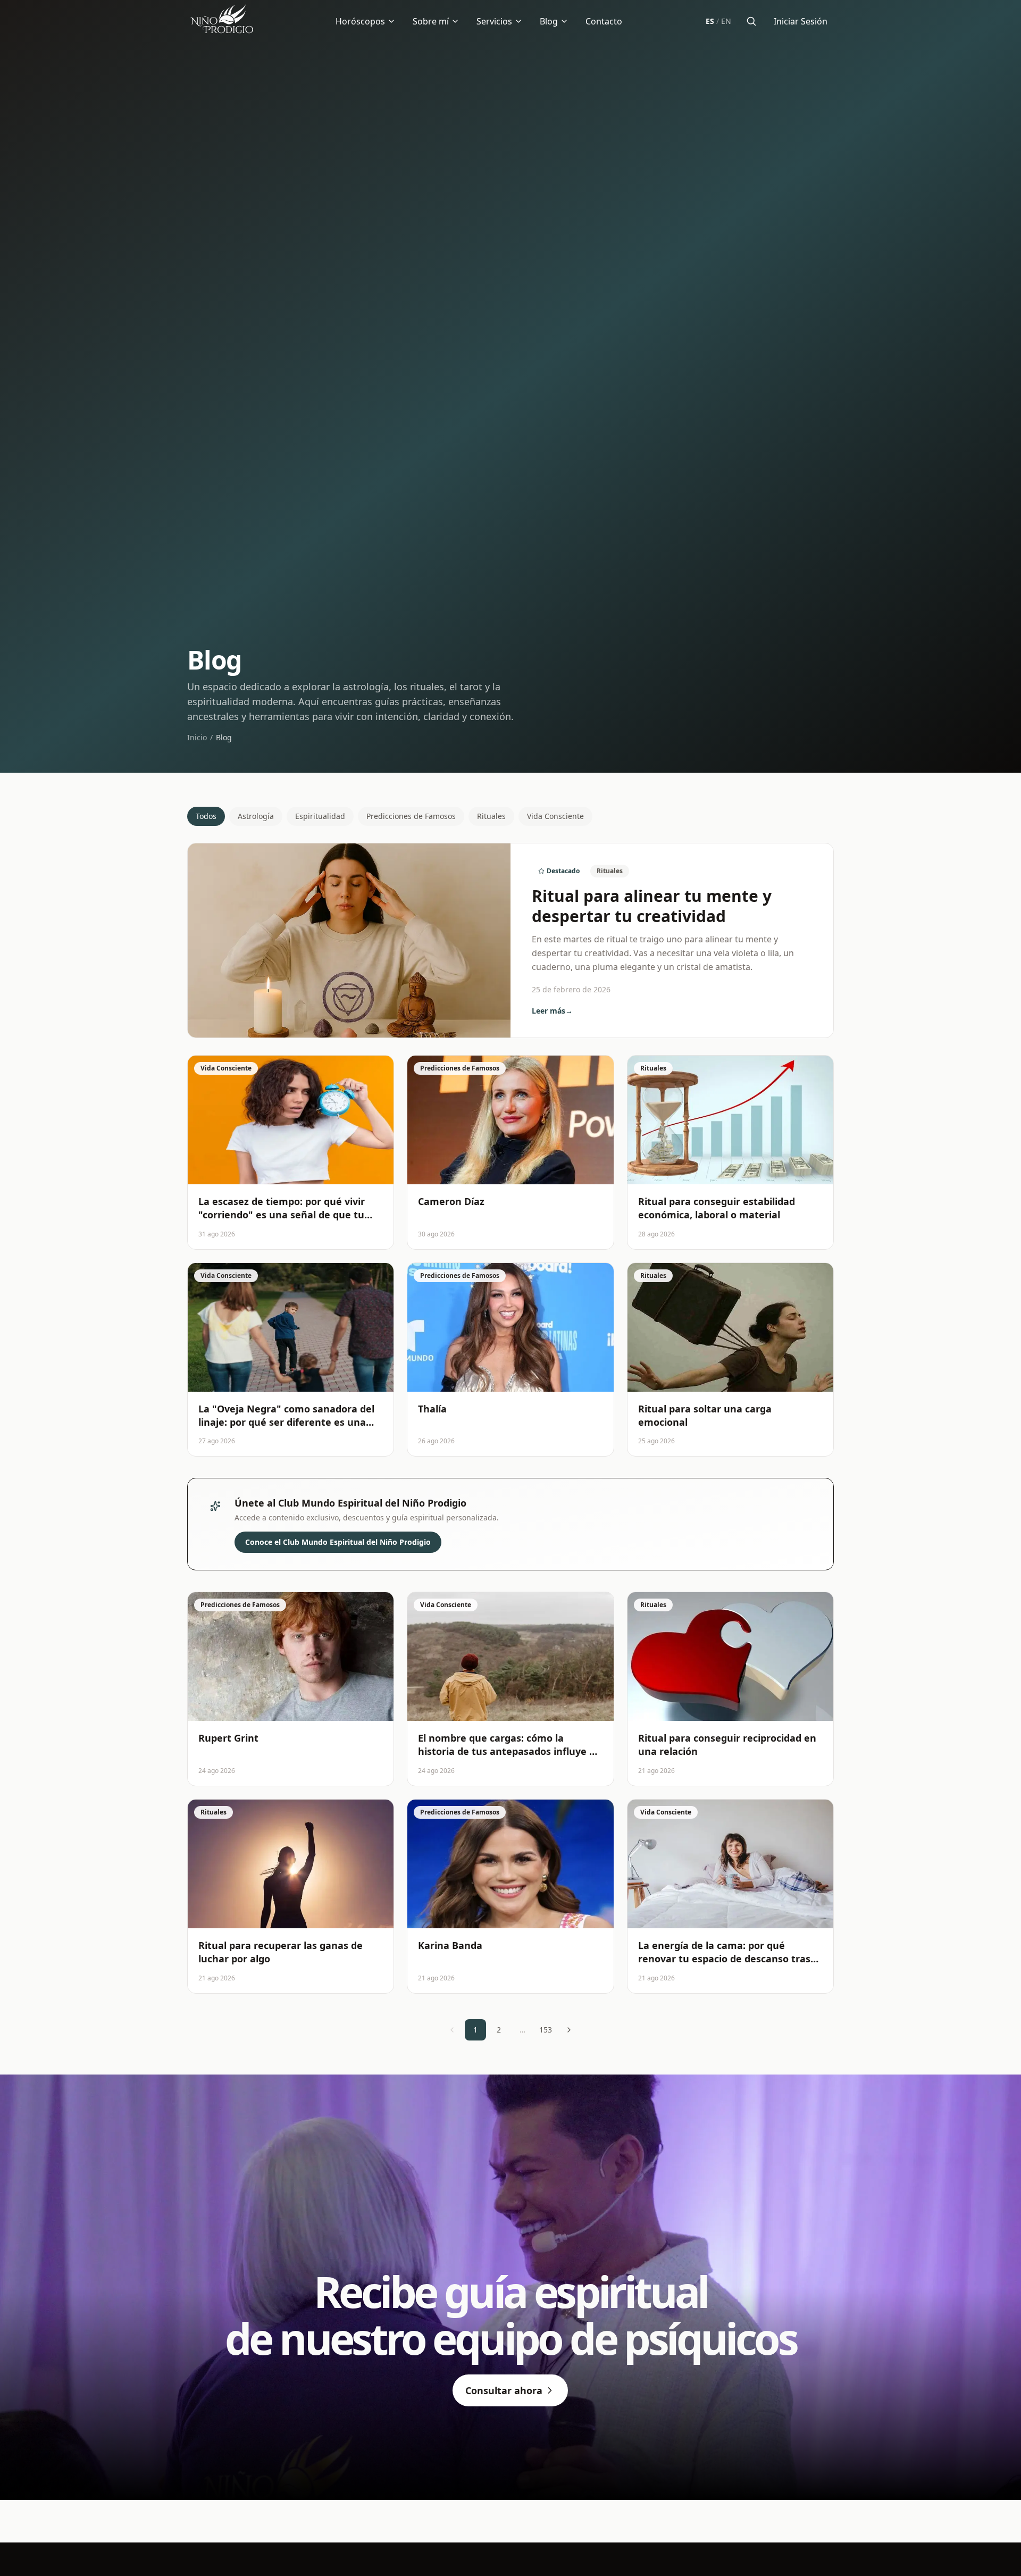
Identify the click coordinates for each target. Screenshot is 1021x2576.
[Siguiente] (569, 2030)
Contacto (604, 21)
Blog (549, 21)
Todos (206, 816)
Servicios (494, 21)
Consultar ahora (504, 2390)
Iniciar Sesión (801, 21)
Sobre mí (431, 21)
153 (546, 2030)
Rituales (491, 816)
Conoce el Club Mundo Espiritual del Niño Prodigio (338, 1542)
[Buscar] (751, 21)
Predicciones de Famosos (411, 816)
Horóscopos (360, 21)
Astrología (256, 816)
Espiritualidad (320, 816)
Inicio (197, 737)
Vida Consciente (555, 816)
